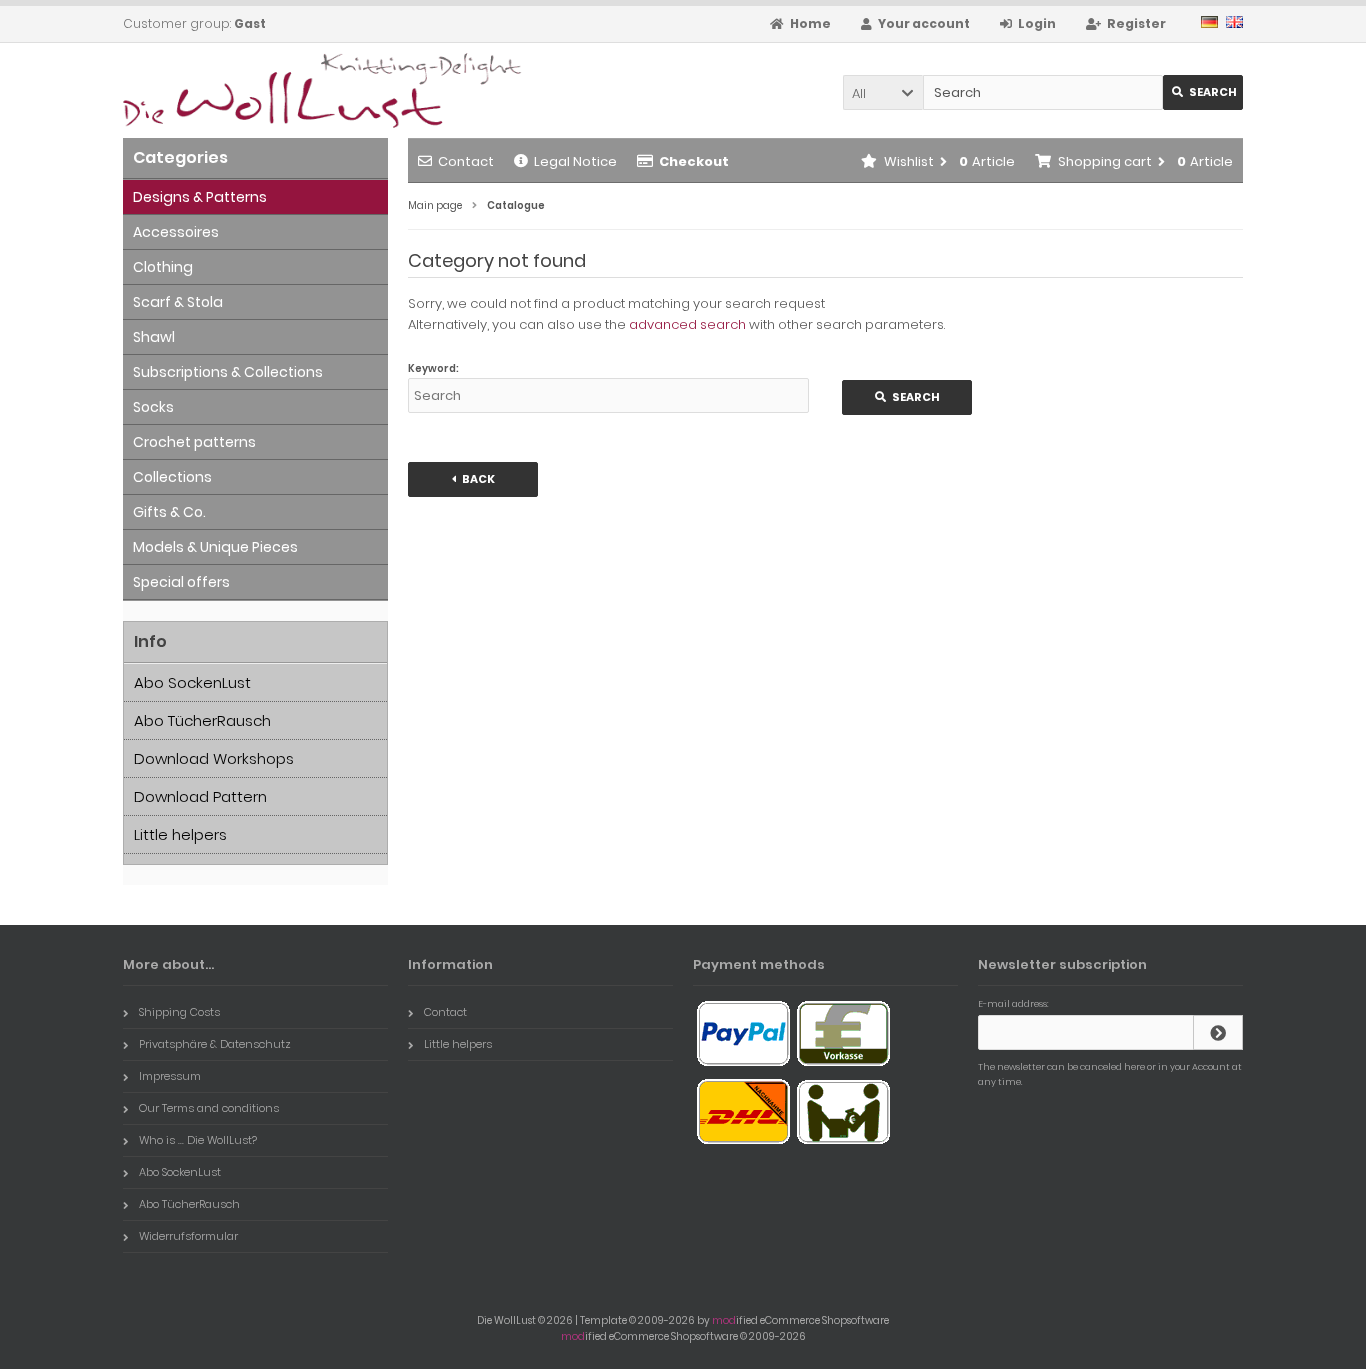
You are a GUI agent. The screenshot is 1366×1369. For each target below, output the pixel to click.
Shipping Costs (179, 1012)
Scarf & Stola (178, 302)
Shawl (154, 337)
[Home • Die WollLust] (255, 90)
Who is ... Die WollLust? (198, 1140)
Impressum (170, 1076)
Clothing (163, 267)
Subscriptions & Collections (228, 372)
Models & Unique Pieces (215, 547)
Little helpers (180, 834)
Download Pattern (200, 796)
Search (1203, 92)
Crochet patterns (194, 442)
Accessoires (176, 232)
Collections (172, 477)
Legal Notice (575, 161)
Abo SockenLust (192, 682)
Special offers (181, 582)
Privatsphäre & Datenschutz (215, 1044)
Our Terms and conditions (209, 1108)
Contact (466, 161)
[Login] (1218, 1032)
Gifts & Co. (169, 512)
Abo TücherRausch (202, 720)
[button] (883, 92)
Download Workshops (214, 758)
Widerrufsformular (188, 1236)
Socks (153, 407)
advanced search (687, 324)
